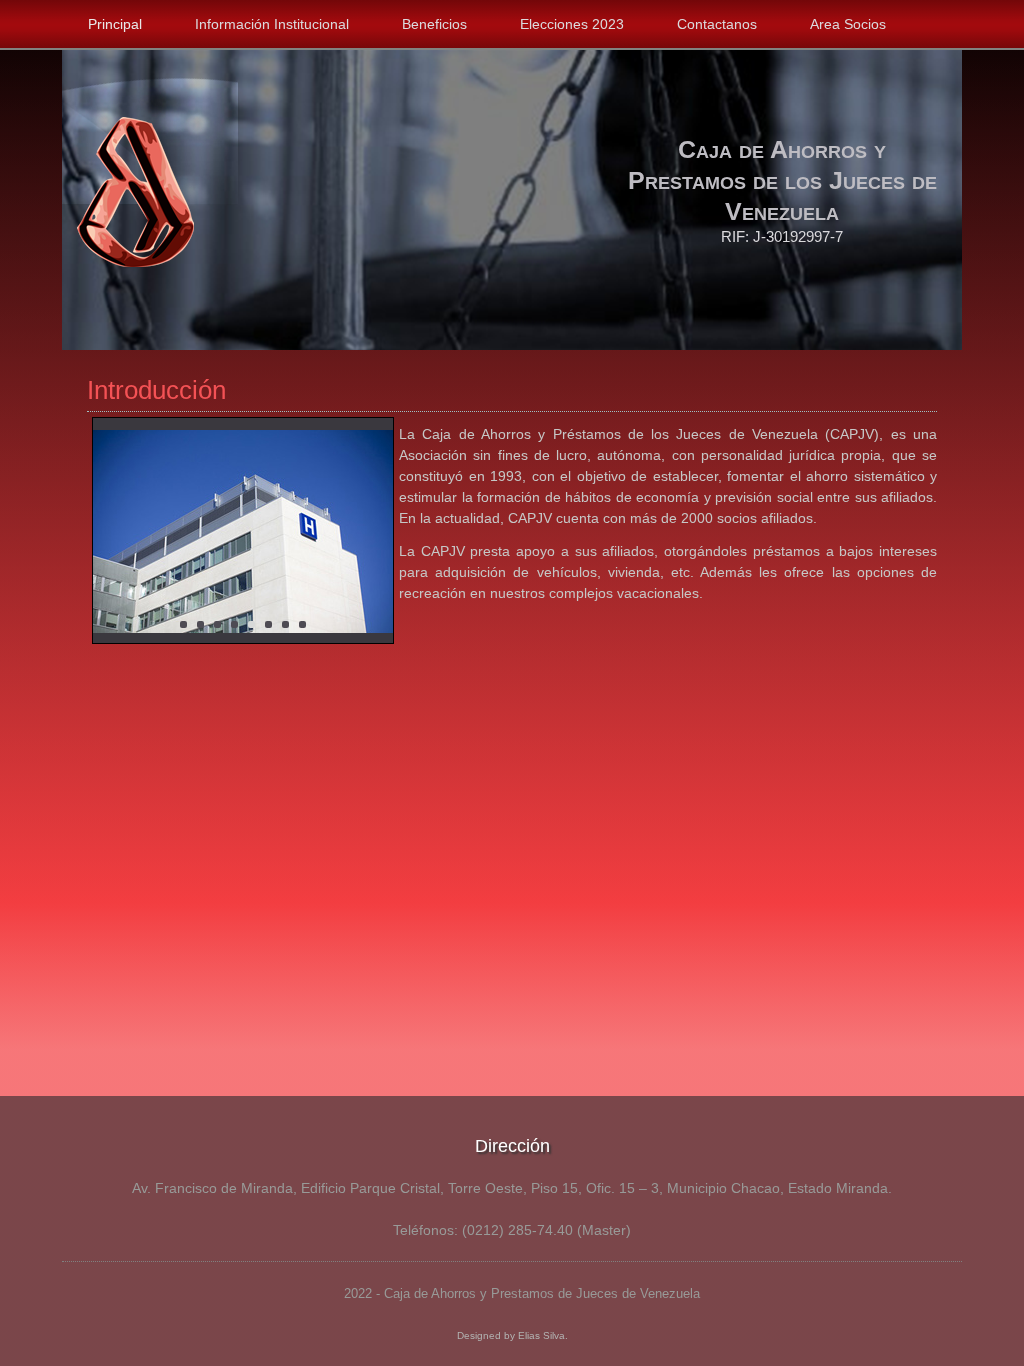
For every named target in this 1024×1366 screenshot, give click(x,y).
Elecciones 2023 (572, 24)
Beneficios (434, 24)
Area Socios (848, 24)
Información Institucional (272, 24)
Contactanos (717, 24)
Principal (115, 24)
